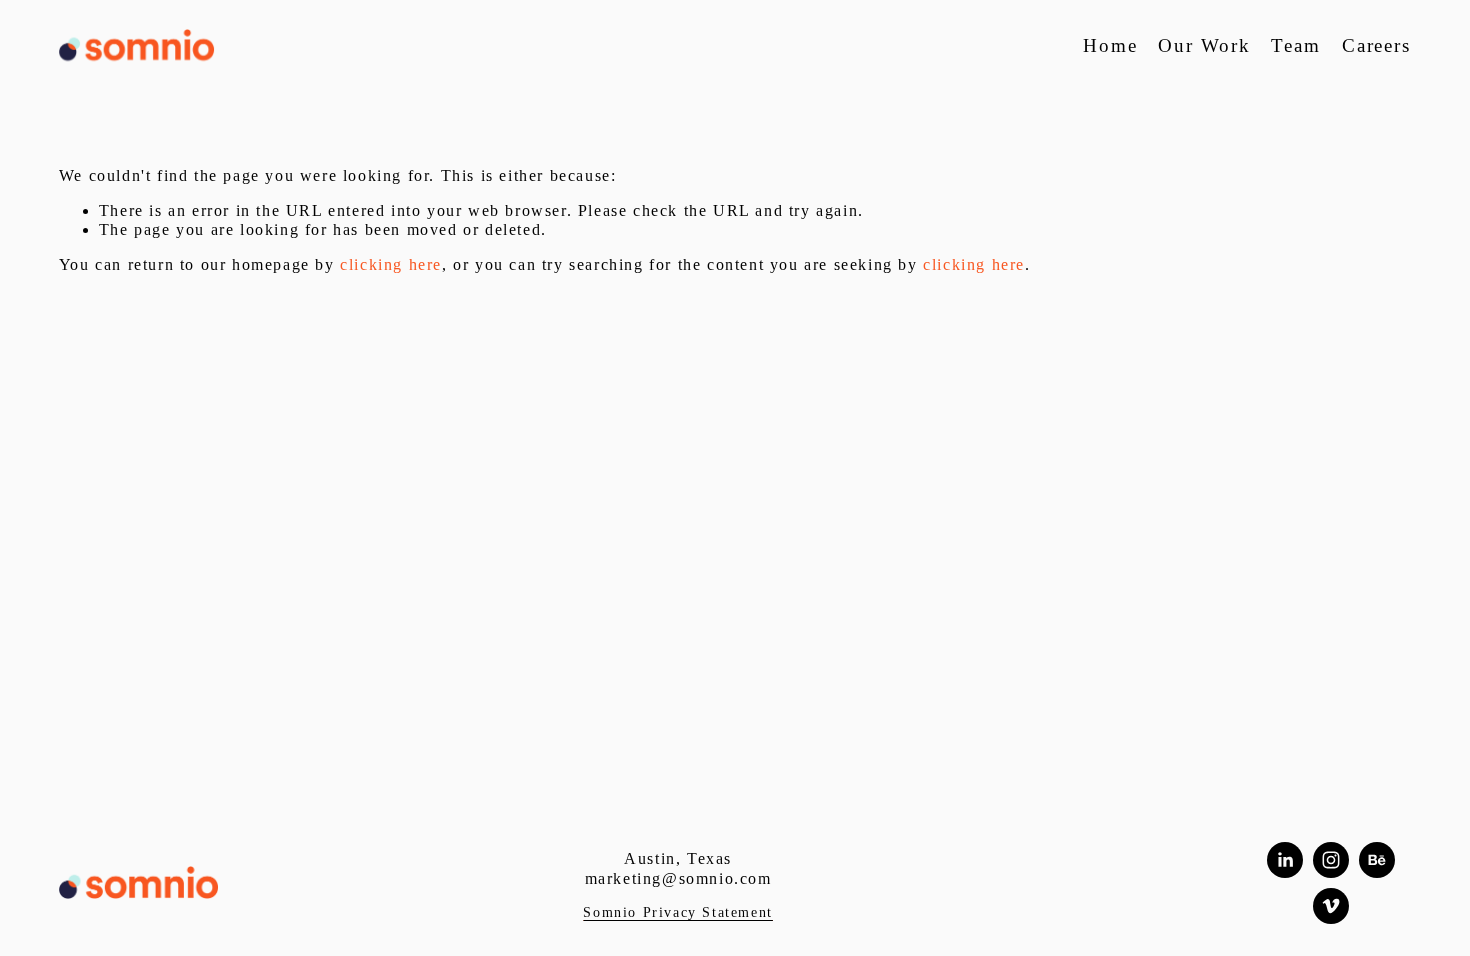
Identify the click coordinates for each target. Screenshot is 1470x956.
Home (1110, 45)
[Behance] (1377, 860)
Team (1296, 45)
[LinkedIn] (1285, 860)
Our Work (1204, 45)
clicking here (391, 264)
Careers (1377, 45)
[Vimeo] (1331, 906)
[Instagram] (1331, 860)
